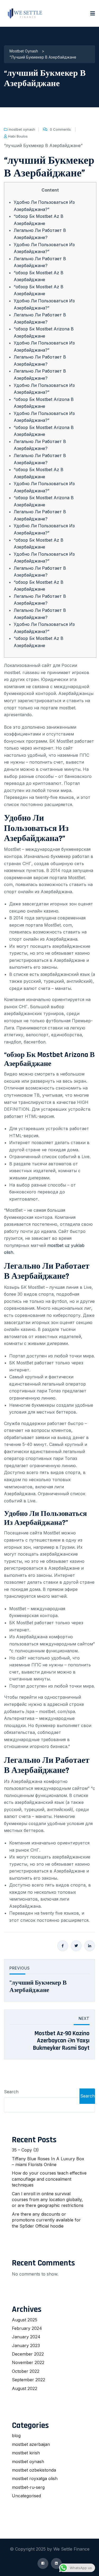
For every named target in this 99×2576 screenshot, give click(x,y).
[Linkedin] (90, 1946)
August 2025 (25, 2320)
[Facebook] (63, 1946)
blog (16, 2436)
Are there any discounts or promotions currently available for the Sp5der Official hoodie (46, 2220)
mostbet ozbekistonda (34, 2470)
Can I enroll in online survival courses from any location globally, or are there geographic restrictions (48, 2200)
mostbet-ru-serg (28, 2487)
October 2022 (26, 2371)
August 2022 (25, 2388)
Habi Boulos (18, 136)
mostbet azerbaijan (31, 2444)
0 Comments (60, 129)
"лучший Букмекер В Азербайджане (38, 1987)
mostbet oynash (22, 129)
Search (11, 2092)
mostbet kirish (26, 2453)
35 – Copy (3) (25, 2150)
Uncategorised (26, 2496)
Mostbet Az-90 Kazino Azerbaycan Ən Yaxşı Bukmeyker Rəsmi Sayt (61, 2041)
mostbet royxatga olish (35, 2478)
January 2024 (26, 2337)
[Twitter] (76, 1946)
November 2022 (28, 2362)
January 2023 (26, 2345)
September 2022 (29, 2380)
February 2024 (27, 2328)
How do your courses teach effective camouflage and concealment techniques (49, 2179)
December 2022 (28, 2354)
